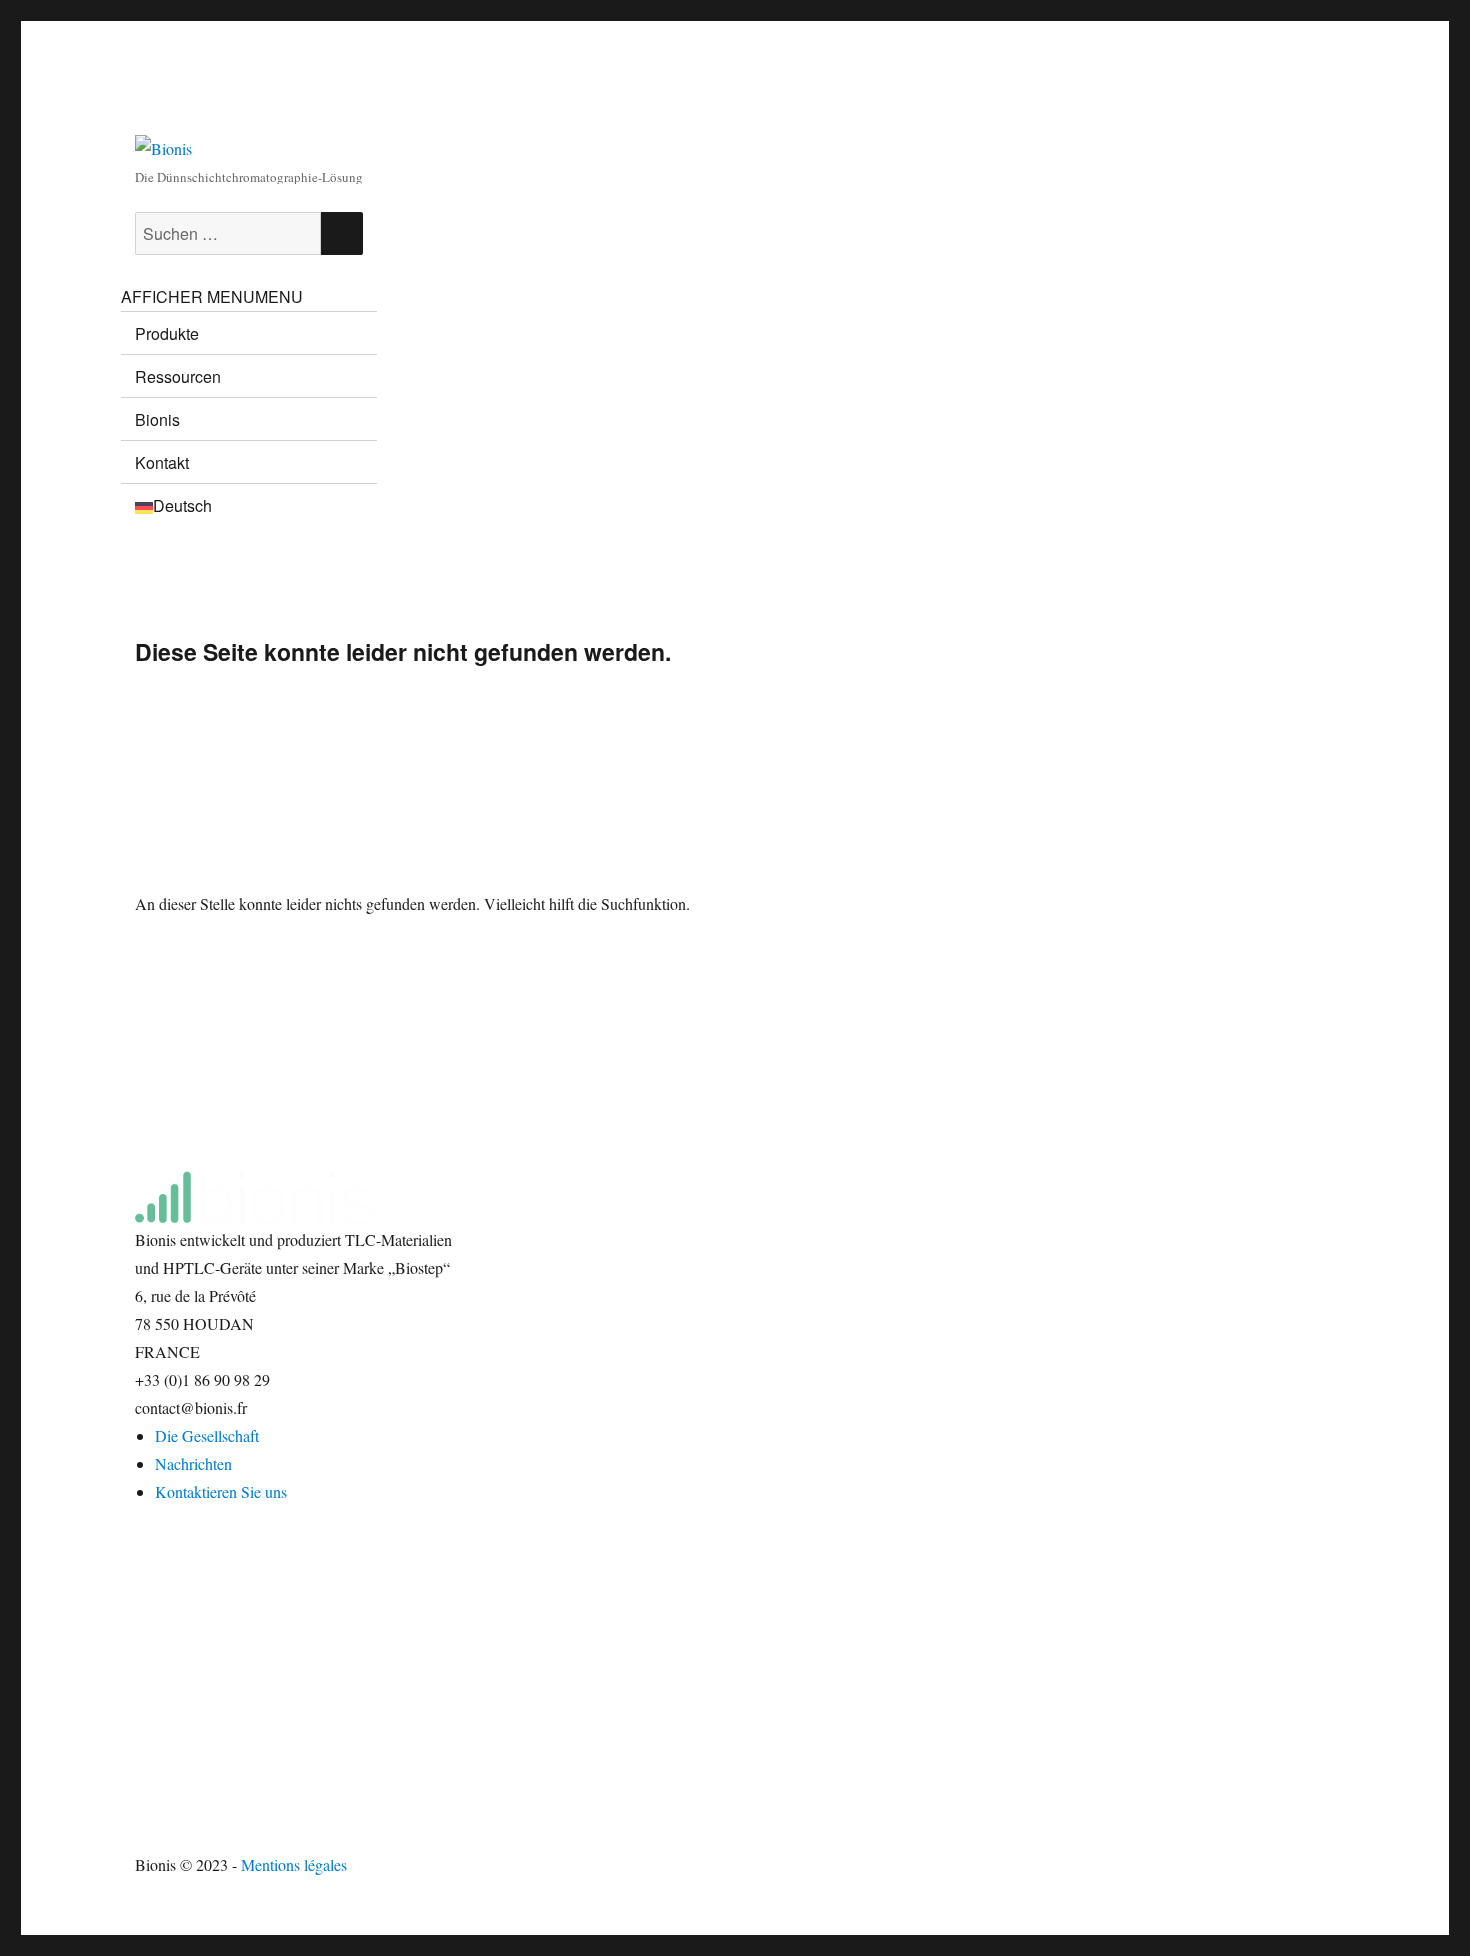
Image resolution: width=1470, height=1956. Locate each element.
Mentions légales (294, 1864)
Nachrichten (193, 1463)
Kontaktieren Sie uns (221, 1491)
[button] (212, 296)
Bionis (157, 419)
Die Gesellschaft (207, 1435)
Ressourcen (178, 376)
